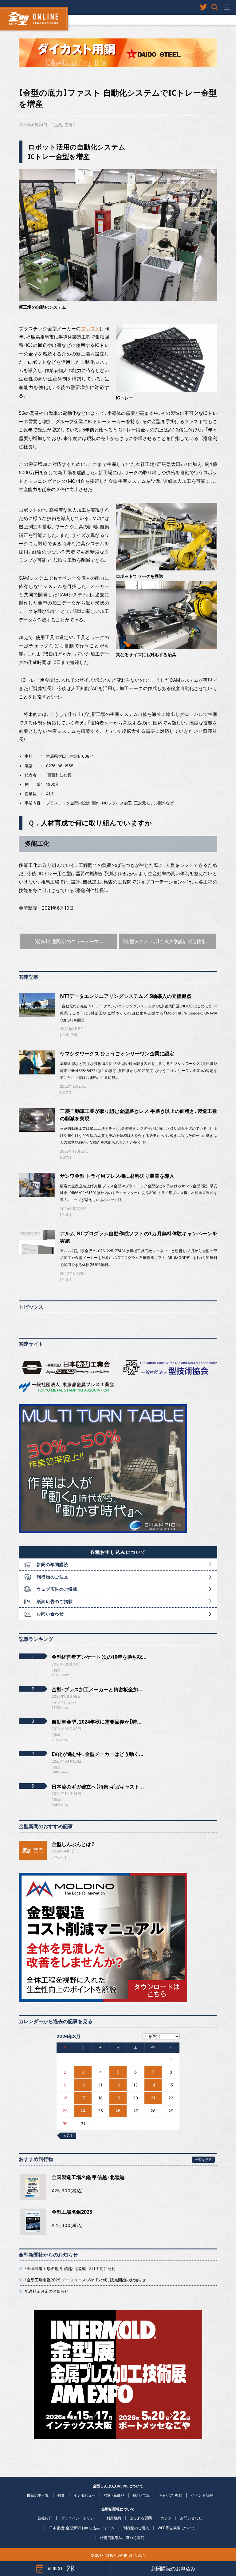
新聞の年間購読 (52, 1564)
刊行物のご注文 (52, 1577)
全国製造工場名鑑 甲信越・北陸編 (88, 2177)
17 (83, 2098)
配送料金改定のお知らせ (47, 2291)
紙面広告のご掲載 (55, 1601)
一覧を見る (203, 2159)
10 (83, 2085)
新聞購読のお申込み (173, 2569)
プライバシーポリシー (79, 2518)
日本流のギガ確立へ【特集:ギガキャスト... (98, 1787)
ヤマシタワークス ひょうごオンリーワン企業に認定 (117, 1054)
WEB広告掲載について (176, 2528)
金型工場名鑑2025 (72, 2212)
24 (83, 2111)
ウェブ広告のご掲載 (57, 1589)
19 (118, 2098)
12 (118, 2085)
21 (153, 2098)
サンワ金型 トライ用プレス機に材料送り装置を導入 (117, 1176)
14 (153, 2085)
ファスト (90, 329)
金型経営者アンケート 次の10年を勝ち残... (99, 1657)
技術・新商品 (114, 2495)
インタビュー (85, 2495)
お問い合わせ (50, 1614)
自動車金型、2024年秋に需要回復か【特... (97, 1722)
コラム (59, 1857)
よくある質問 (141, 2518)
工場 (69, 125)
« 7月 (68, 2135)
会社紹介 (45, 2518)
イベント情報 (202, 2495)
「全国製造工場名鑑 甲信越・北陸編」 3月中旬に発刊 (70, 2268)
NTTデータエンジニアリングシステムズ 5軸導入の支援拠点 (126, 996)
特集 (61, 2495)
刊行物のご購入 (136, 2528)
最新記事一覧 (38, 2495)
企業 (58, 125)
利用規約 (114, 2518)
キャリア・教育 (170, 2495)
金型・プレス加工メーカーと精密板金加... (97, 1689)
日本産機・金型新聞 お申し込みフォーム (82, 2528)
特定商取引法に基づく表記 (122, 2538)
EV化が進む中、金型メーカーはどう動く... (98, 1754)
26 (118, 2111)
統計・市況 (141, 2495)
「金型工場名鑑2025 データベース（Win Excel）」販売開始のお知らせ (85, 2280)
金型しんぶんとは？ (73, 1844)
